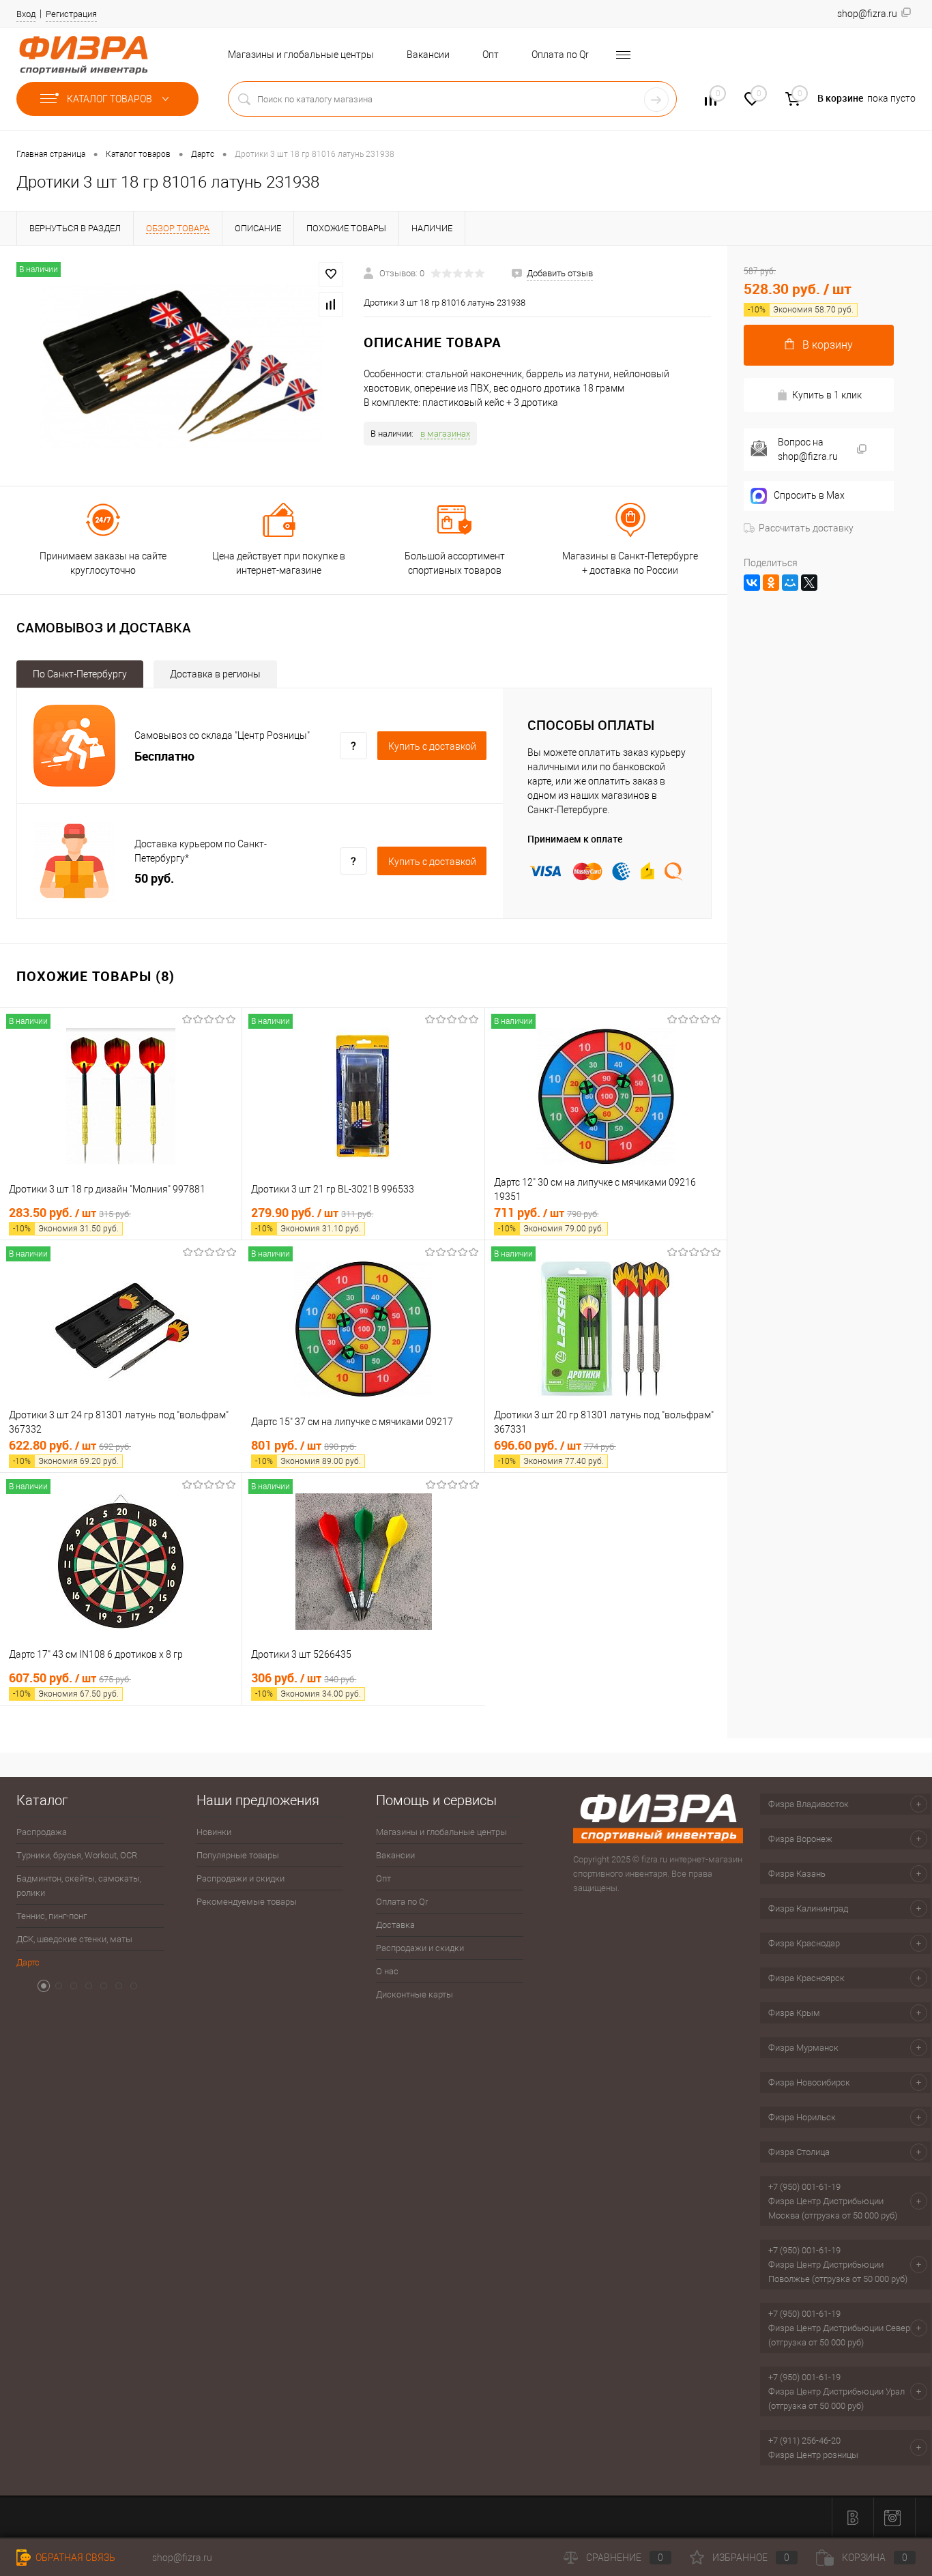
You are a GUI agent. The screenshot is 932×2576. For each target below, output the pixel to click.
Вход (26, 14)
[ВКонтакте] (752, 583)
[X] (809, 583)
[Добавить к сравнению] (331, 304)
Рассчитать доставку (806, 528)
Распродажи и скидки (241, 1878)
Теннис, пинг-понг (52, 1916)
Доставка (395, 1925)
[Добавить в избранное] (331, 274)
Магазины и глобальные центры (301, 55)
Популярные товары (238, 1855)
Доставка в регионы (215, 674)
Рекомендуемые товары (247, 1902)
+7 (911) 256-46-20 (804, 2441)
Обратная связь (74, 2558)
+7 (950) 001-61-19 (804, 2187)
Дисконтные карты (414, 1994)
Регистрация (71, 14)
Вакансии (428, 55)
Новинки (214, 1832)
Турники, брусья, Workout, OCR (77, 1855)
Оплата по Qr (560, 55)
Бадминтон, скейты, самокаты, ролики (79, 1886)
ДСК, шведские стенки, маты (74, 1939)
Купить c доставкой (432, 746)
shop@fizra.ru (182, 2558)
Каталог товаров (111, 99)
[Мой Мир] (790, 583)
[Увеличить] (182, 366)
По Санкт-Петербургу (80, 674)
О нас (387, 1971)
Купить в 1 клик (827, 395)
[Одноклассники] (771, 583)
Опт (491, 55)
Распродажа (42, 1832)
